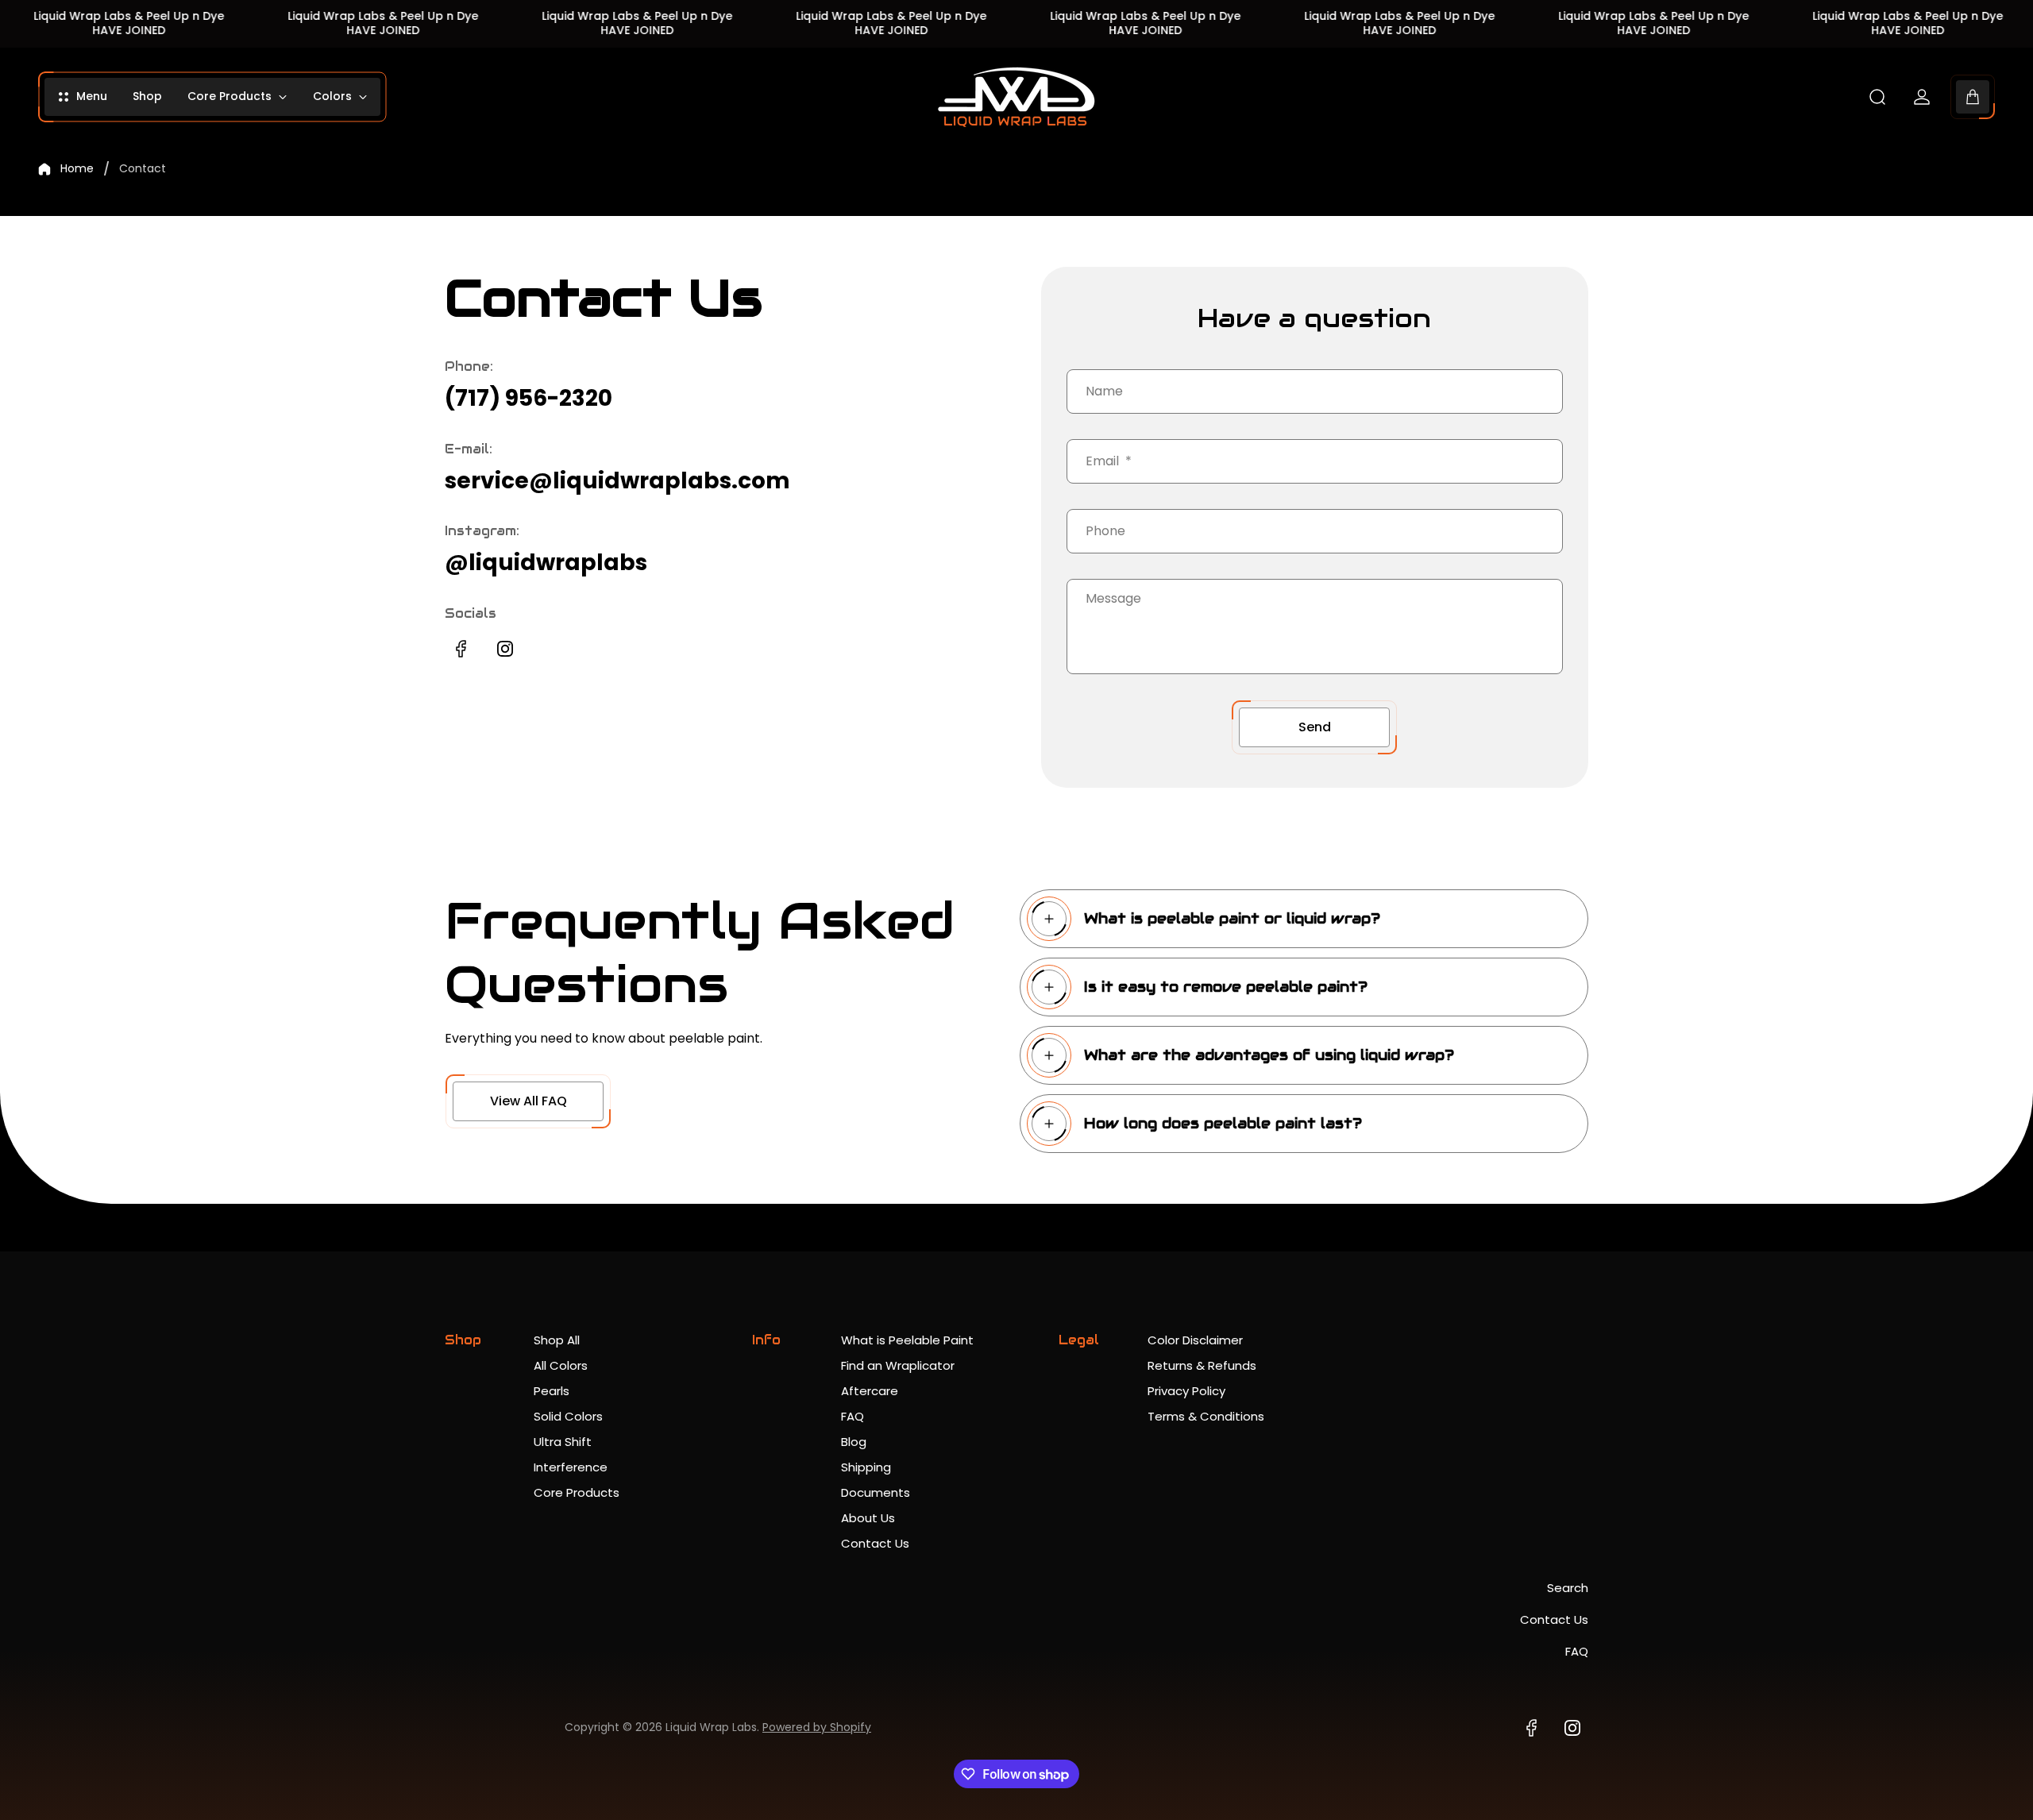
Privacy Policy (1186, 1391)
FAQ (853, 1416)
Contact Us (875, 1543)
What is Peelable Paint (907, 1340)
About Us (868, 1518)
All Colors (561, 1365)
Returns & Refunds (1202, 1365)
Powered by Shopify (817, 1727)
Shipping (866, 1467)
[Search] (1877, 97)
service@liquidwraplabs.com (617, 481)
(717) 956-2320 (529, 398)
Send (1315, 727)
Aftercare (870, 1391)
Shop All (557, 1340)
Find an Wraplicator (898, 1365)
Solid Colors (568, 1416)
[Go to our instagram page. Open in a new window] (505, 649)
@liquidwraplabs (546, 563)
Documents (876, 1492)
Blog (854, 1442)
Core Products (577, 1492)
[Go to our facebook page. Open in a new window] (461, 649)
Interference (571, 1467)
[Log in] (1922, 97)
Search (1568, 1588)
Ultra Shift (563, 1442)
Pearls (552, 1391)
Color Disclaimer (1195, 1340)
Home (77, 169)
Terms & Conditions (1206, 1416)
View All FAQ (529, 1101)
